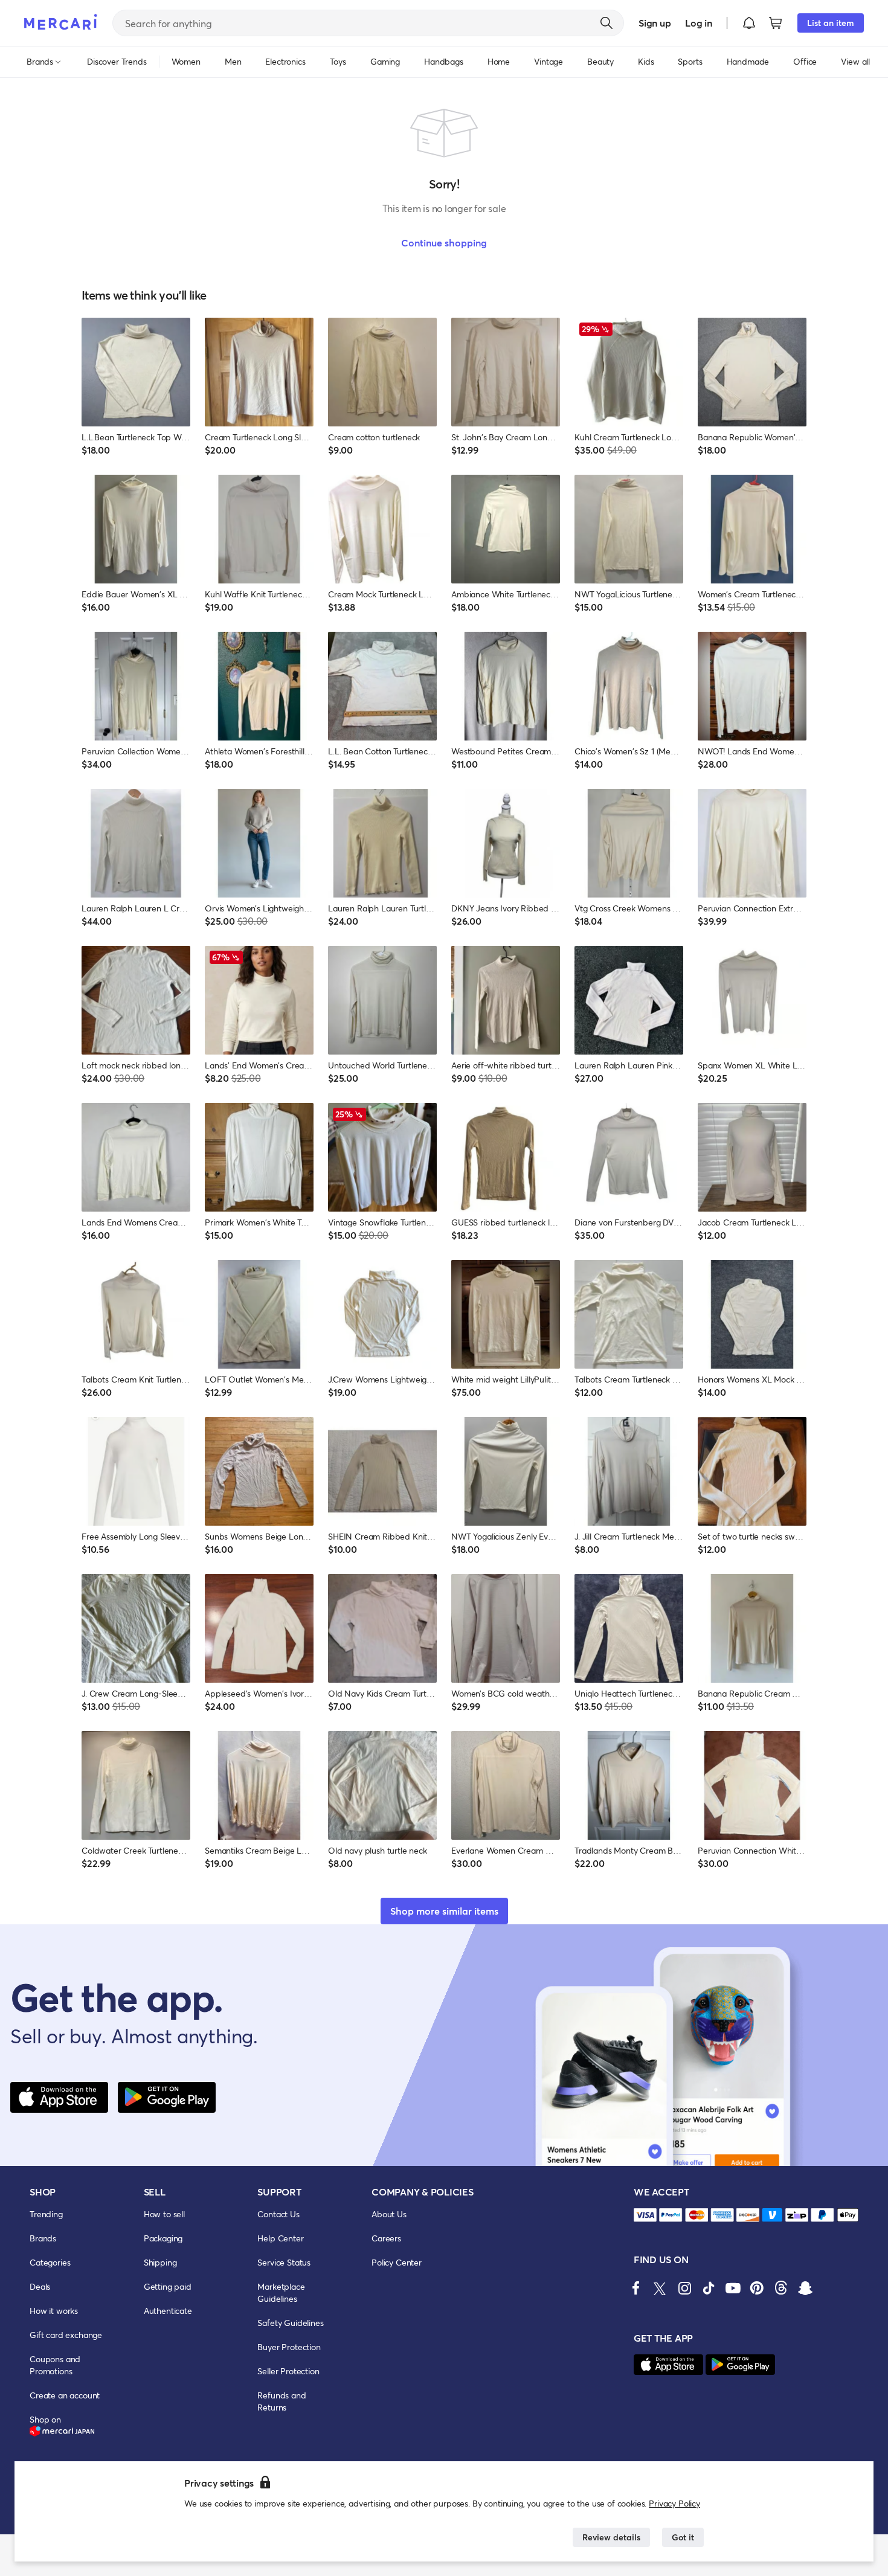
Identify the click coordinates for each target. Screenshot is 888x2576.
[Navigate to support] (645, 2215)
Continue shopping (444, 243)
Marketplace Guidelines (281, 2292)
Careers (386, 2238)
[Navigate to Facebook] (636, 2288)
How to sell (164, 2214)
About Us (389, 2214)
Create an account (65, 2395)
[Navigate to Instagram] (684, 2288)
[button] (749, 23)
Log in (699, 23)
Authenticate (168, 2311)
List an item (831, 23)
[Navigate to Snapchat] (805, 2288)
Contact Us (278, 2214)
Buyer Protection (289, 2347)
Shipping (160, 2262)
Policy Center (397, 2262)
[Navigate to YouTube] (733, 2288)
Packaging (163, 2238)
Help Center (280, 2238)
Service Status (284, 2262)
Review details (611, 2537)
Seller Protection (288, 2371)
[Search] (606, 23)
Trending (46, 2214)
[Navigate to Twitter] (660, 2288)
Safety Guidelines (290, 2323)
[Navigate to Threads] (781, 2288)
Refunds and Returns (282, 2401)
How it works (54, 2311)
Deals (40, 2286)
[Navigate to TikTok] (709, 2288)
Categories (50, 2262)
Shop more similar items (444, 1911)
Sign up (655, 23)
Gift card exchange (66, 2335)
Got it (683, 2537)
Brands (43, 2238)
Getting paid (168, 2286)
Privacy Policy (674, 2503)
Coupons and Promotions (55, 2365)
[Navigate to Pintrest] (757, 2288)
